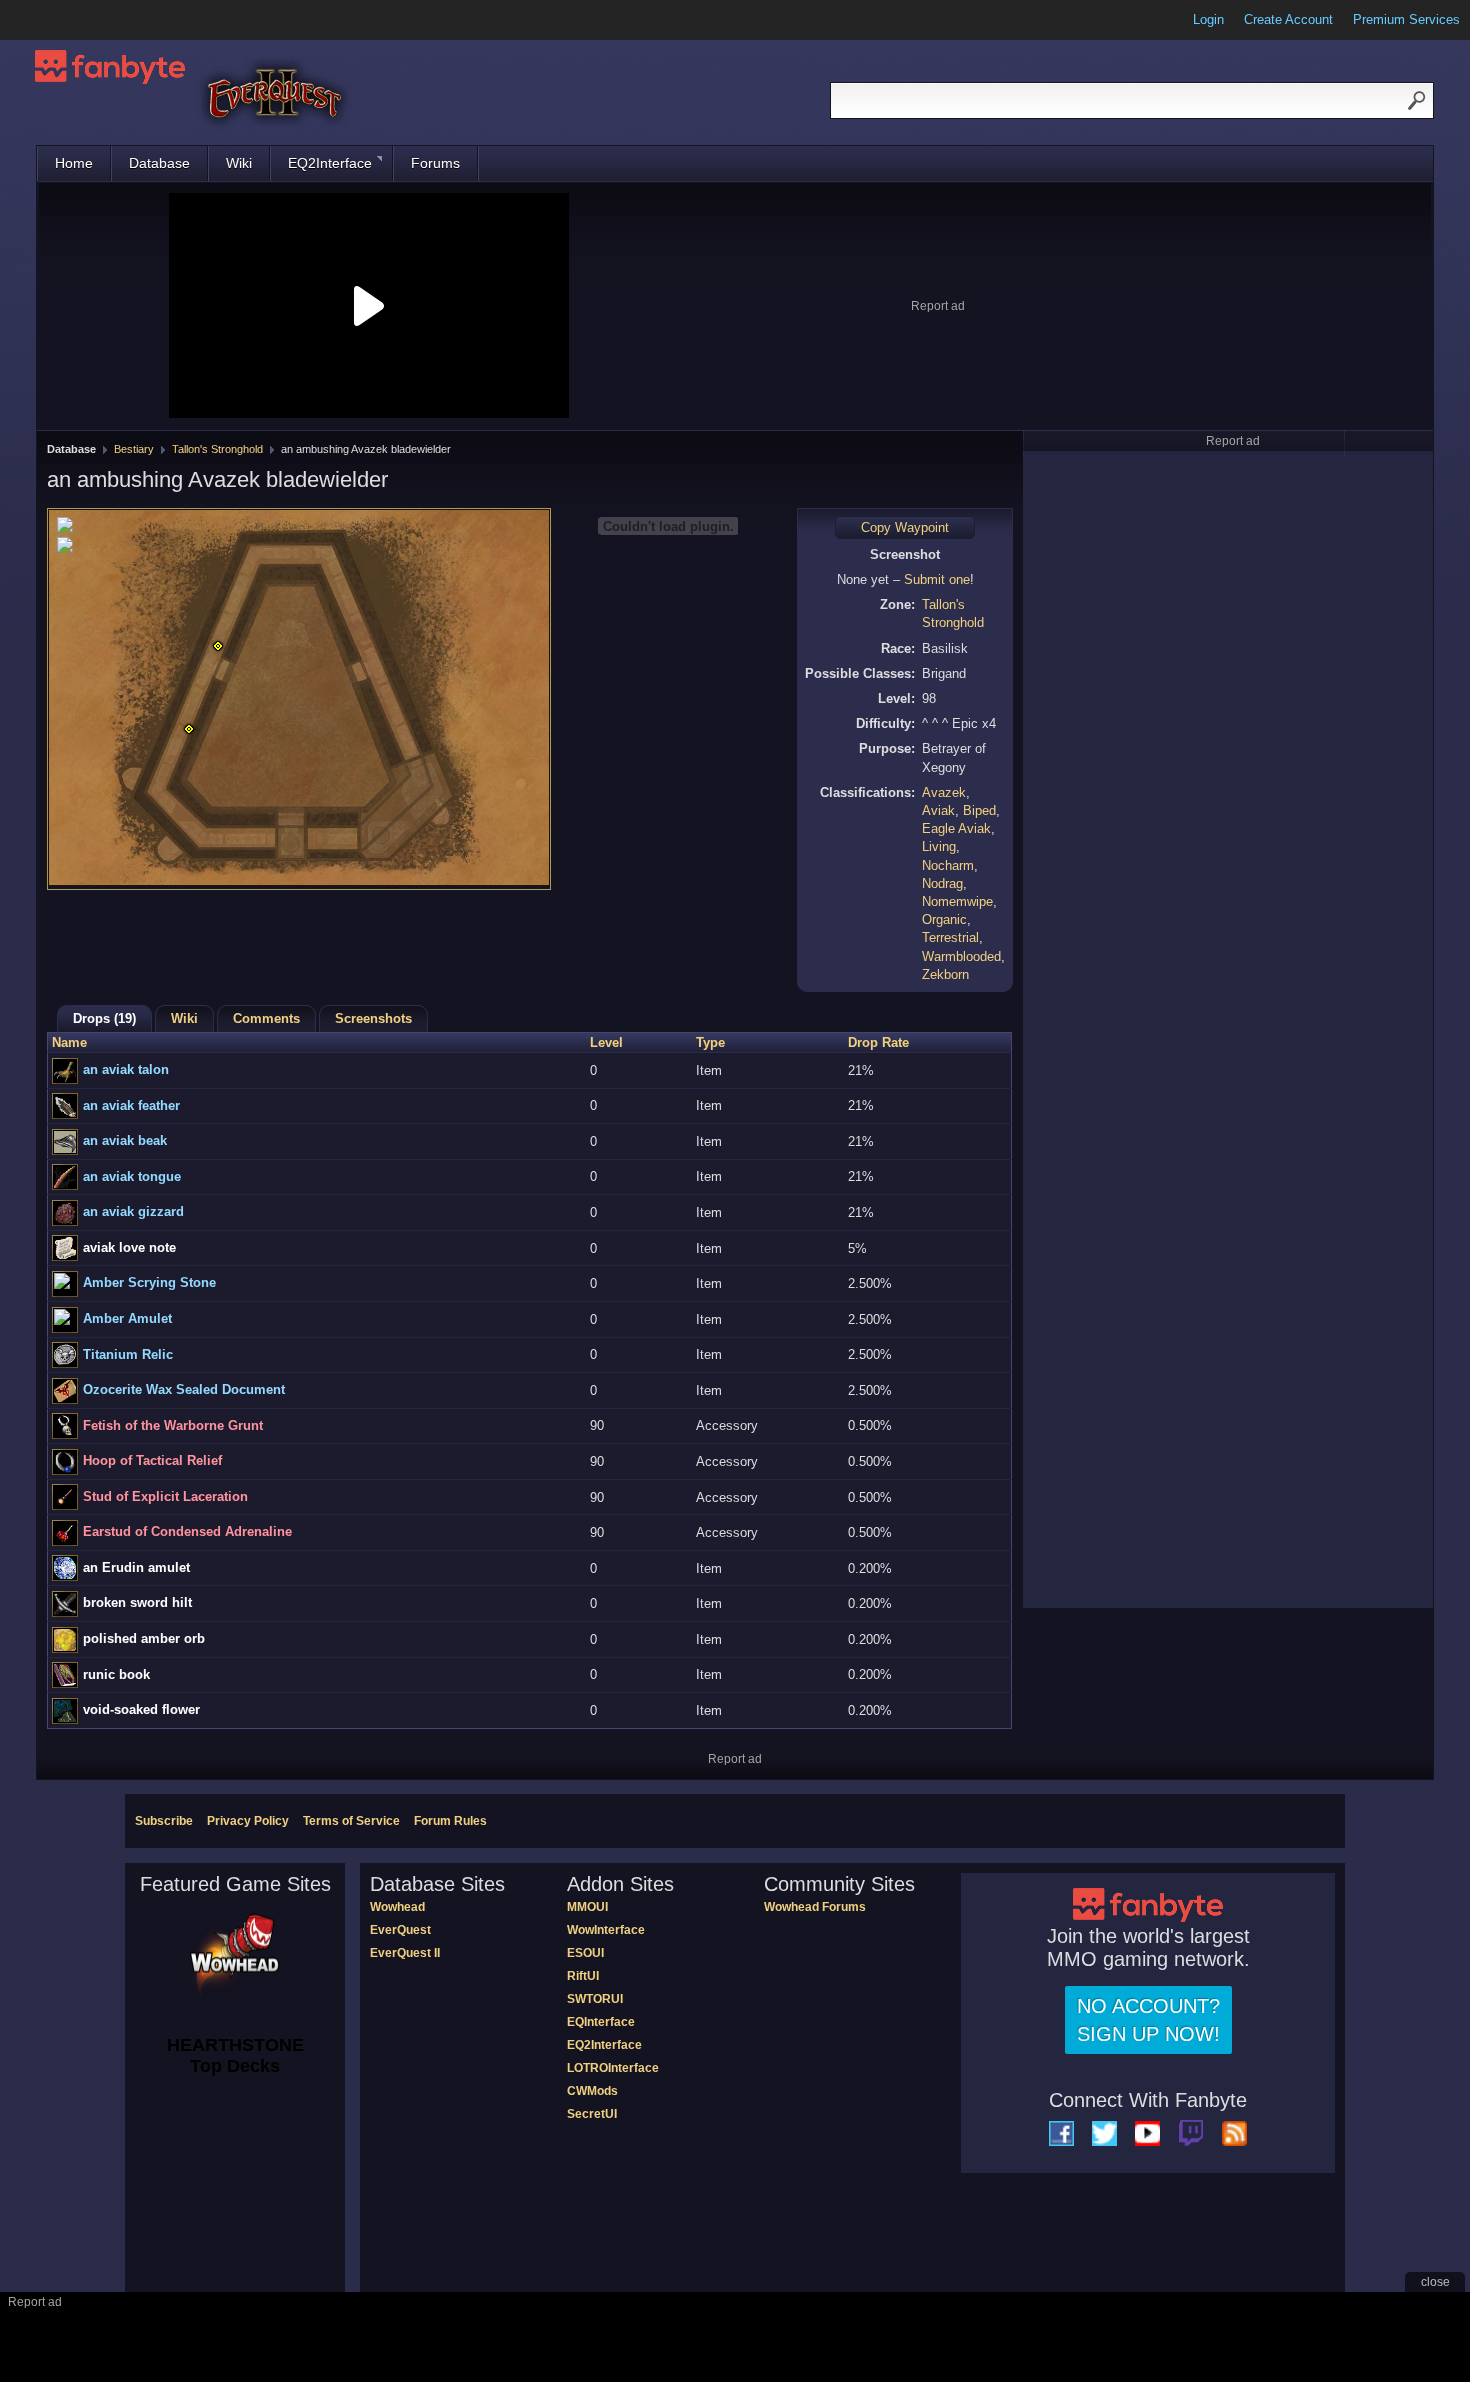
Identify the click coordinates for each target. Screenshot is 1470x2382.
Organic (944, 919)
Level (606, 1042)
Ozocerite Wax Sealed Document (184, 1389)
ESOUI (585, 1953)
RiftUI (583, 1976)
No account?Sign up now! (1148, 2020)
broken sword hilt (137, 1602)
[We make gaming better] (64, 20)
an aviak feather (131, 1105)
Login (1208, 19)
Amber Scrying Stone (149, 1282)
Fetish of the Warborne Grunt (173, 1425)
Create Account (1288, 19)
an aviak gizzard (133, 1211)
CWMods (592, 2091)
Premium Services (1406, 19)
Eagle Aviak (956, 828)
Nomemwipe (957, 901)
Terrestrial (950, 937)
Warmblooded (961, 956)
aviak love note (129, 1247)
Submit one (937, 579)
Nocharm (948, 865)
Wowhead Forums (815, 1907)
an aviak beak (125, 1140)
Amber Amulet (127, 1318)
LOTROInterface (613, 2068)
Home (74, 163)
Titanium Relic (128, 1354)
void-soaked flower (141, 1709)
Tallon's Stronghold (217, 449)
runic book (116, 1674)
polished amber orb (144, 1638)
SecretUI (592, 2114)
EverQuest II (405, 1953)
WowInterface (606, 1930)
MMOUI (587, 1907)
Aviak (938, 810)
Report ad (938, 306)
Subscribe (164, 1821)
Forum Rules (450, 1821)
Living (939, 846)
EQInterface (601, 2022)
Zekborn (945, 974)
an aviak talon (126, 1069)
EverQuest (400, 1930)
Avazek (944, 792)
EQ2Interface (330, 163)
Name (69, 1042)
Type (710, 1042)
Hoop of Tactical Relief (152, 1460)
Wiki (239, 163)
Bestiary (134, 449)
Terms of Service (351, 1821)
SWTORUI (595, 1999)
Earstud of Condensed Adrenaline (187, 1531)
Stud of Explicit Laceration (165, 1496)
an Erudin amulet (136, 1567)
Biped (979, 810)
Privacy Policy (248, 1821)
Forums (435, 163)
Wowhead (397, 1907)
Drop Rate (878, 1042)
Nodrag (942, 883)
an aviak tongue (132, 1176)
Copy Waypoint (905, 527)
